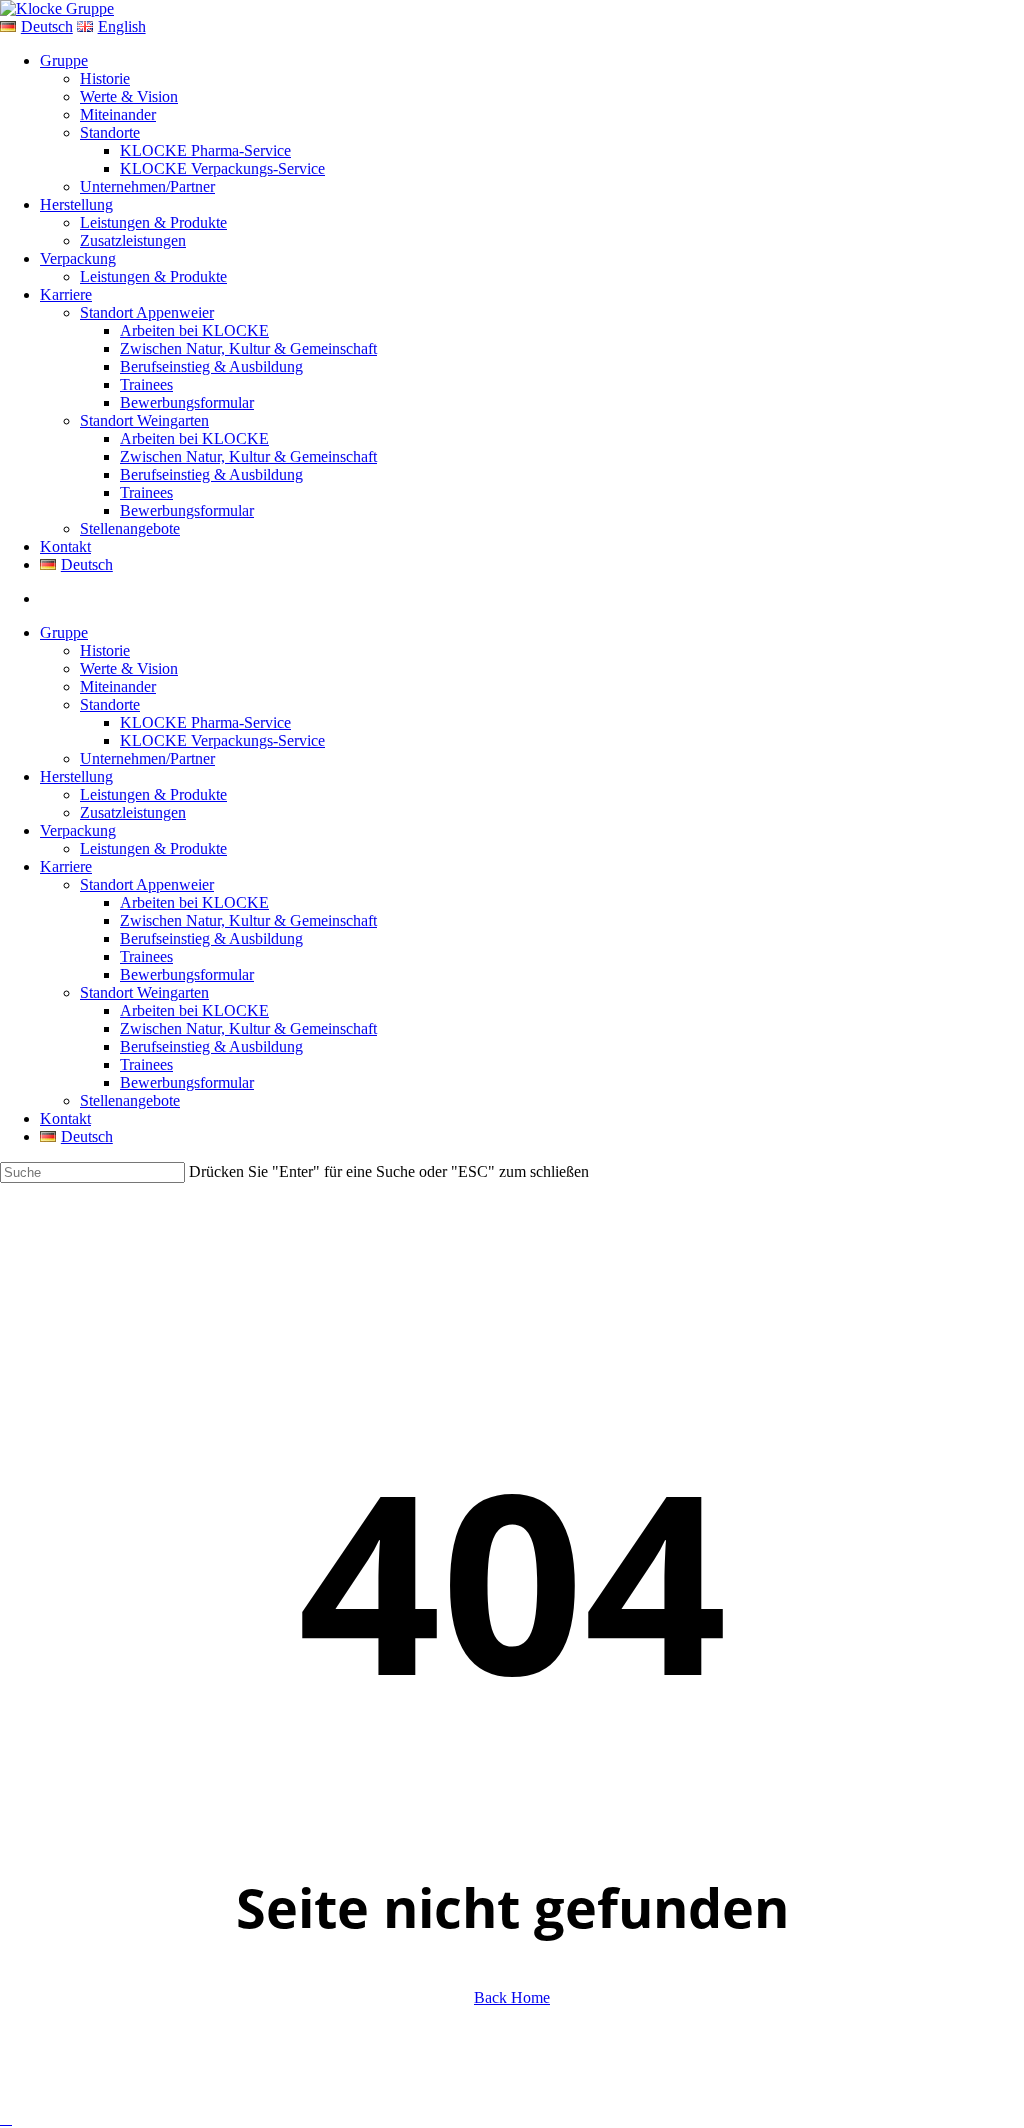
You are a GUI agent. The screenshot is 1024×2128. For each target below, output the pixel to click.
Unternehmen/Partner (147, 758)
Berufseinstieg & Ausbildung (211, 938)
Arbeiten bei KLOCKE (194, 902)
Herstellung (76, 776)
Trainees (146, 956)
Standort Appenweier (147, 884)
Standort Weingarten (144, 992)
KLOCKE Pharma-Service (205, 722)
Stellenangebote (130, 1100)
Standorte (110, 704)
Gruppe (64, 632)
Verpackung (78, 830)
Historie (105, 650)
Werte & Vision (129, 668)
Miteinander (118, 686)
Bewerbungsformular (187, 974)
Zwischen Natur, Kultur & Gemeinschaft (248, 920)
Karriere (66, 866)
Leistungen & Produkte (153, 794)
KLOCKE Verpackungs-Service (222, 740)
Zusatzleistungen (133, 812)
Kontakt (65, 1118)
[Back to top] (6, 2118)
